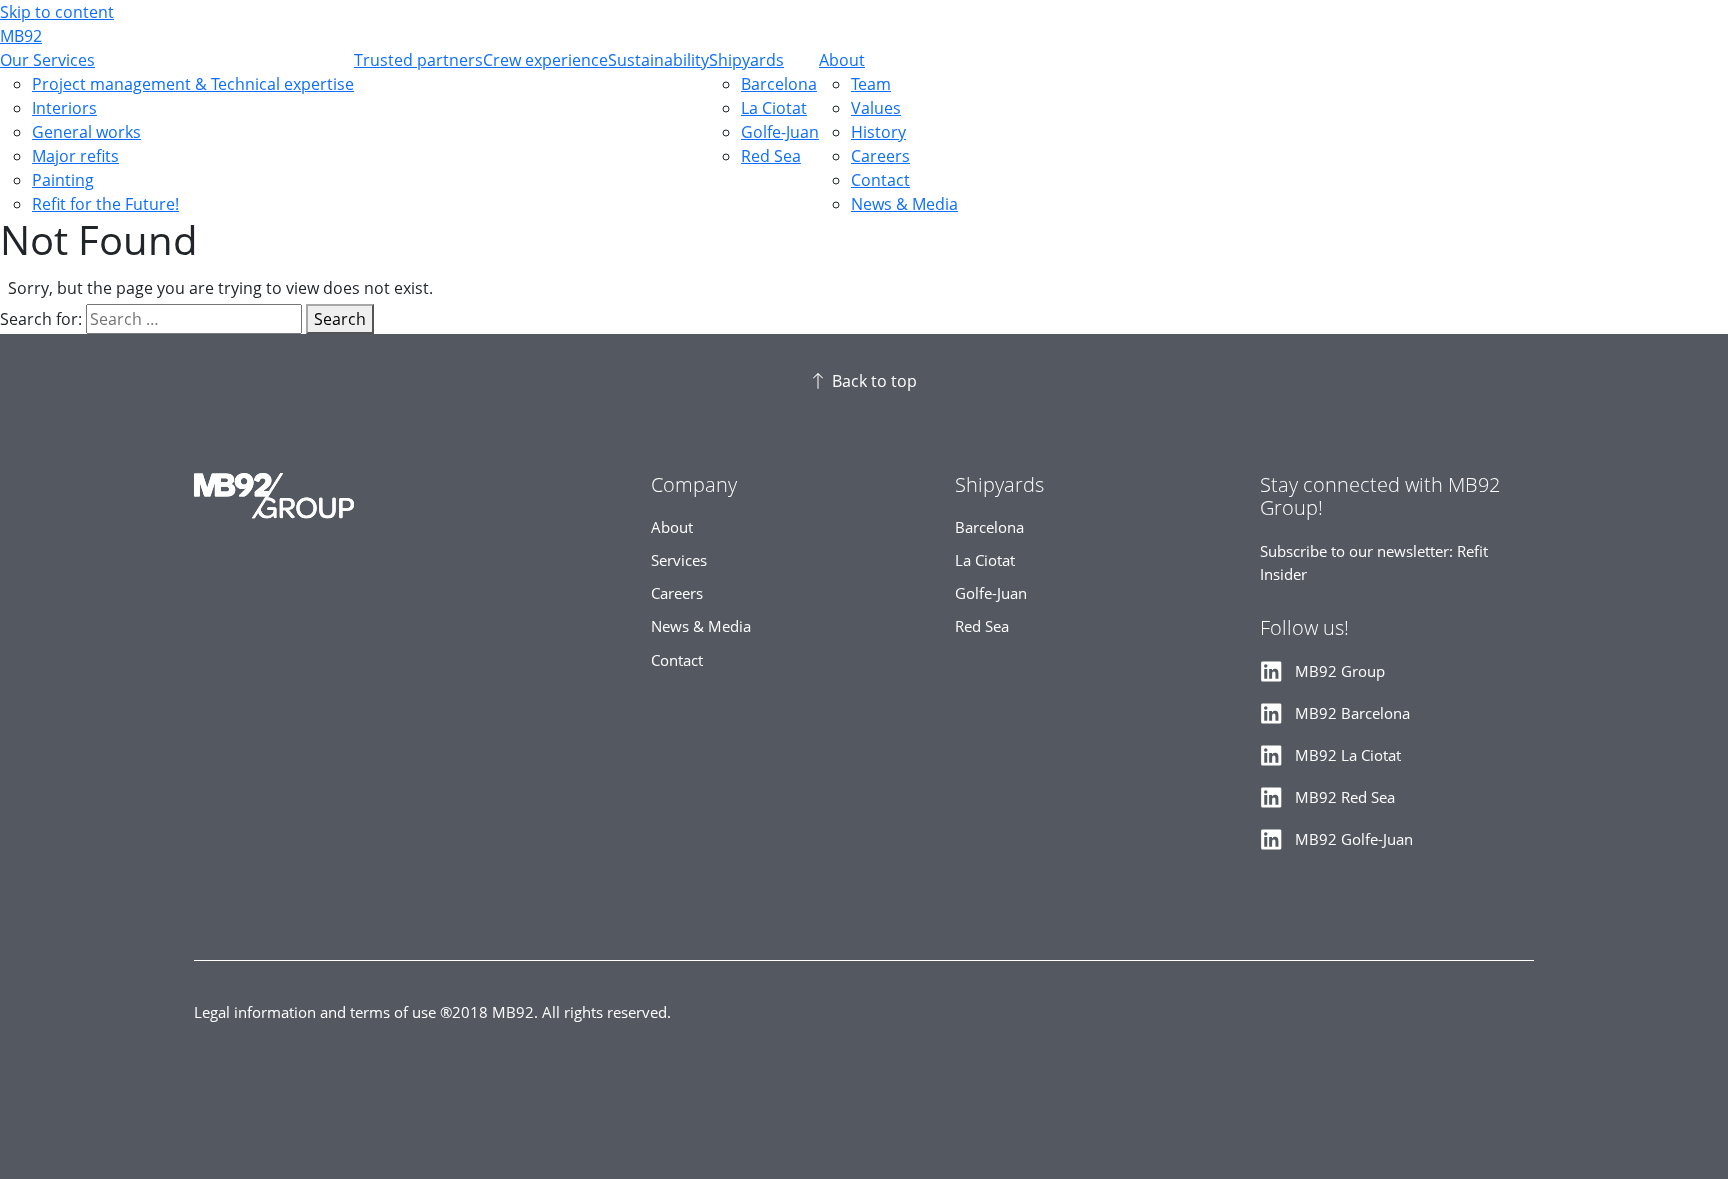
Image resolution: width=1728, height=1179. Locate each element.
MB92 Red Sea (1345, 797)
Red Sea (771, 156)
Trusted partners (418, 60)
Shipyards (746, 60)
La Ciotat (774, 108)
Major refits (75, 156)
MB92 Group (1340, 671)
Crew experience (545, 60)
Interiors (64, 108)
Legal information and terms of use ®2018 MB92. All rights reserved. (432, 1012)
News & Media (904, 204)
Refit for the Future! (105, 204)
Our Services (47, 60)
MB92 (21, 36)
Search (340, 319)
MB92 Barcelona (1352, 713)
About (842, 60)
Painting (63, 180)
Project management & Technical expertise (193, 84)
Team (871, 84)
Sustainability (658, 60)
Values (876, 108)
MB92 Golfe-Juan (1354, 839)
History (878, 132)
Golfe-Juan (780, 132)
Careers (880, 156)
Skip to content (57, 12)
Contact (880, 180)
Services (679, 560)
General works (86, 132)
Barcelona (779, 84)
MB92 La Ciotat (1348, 755)
